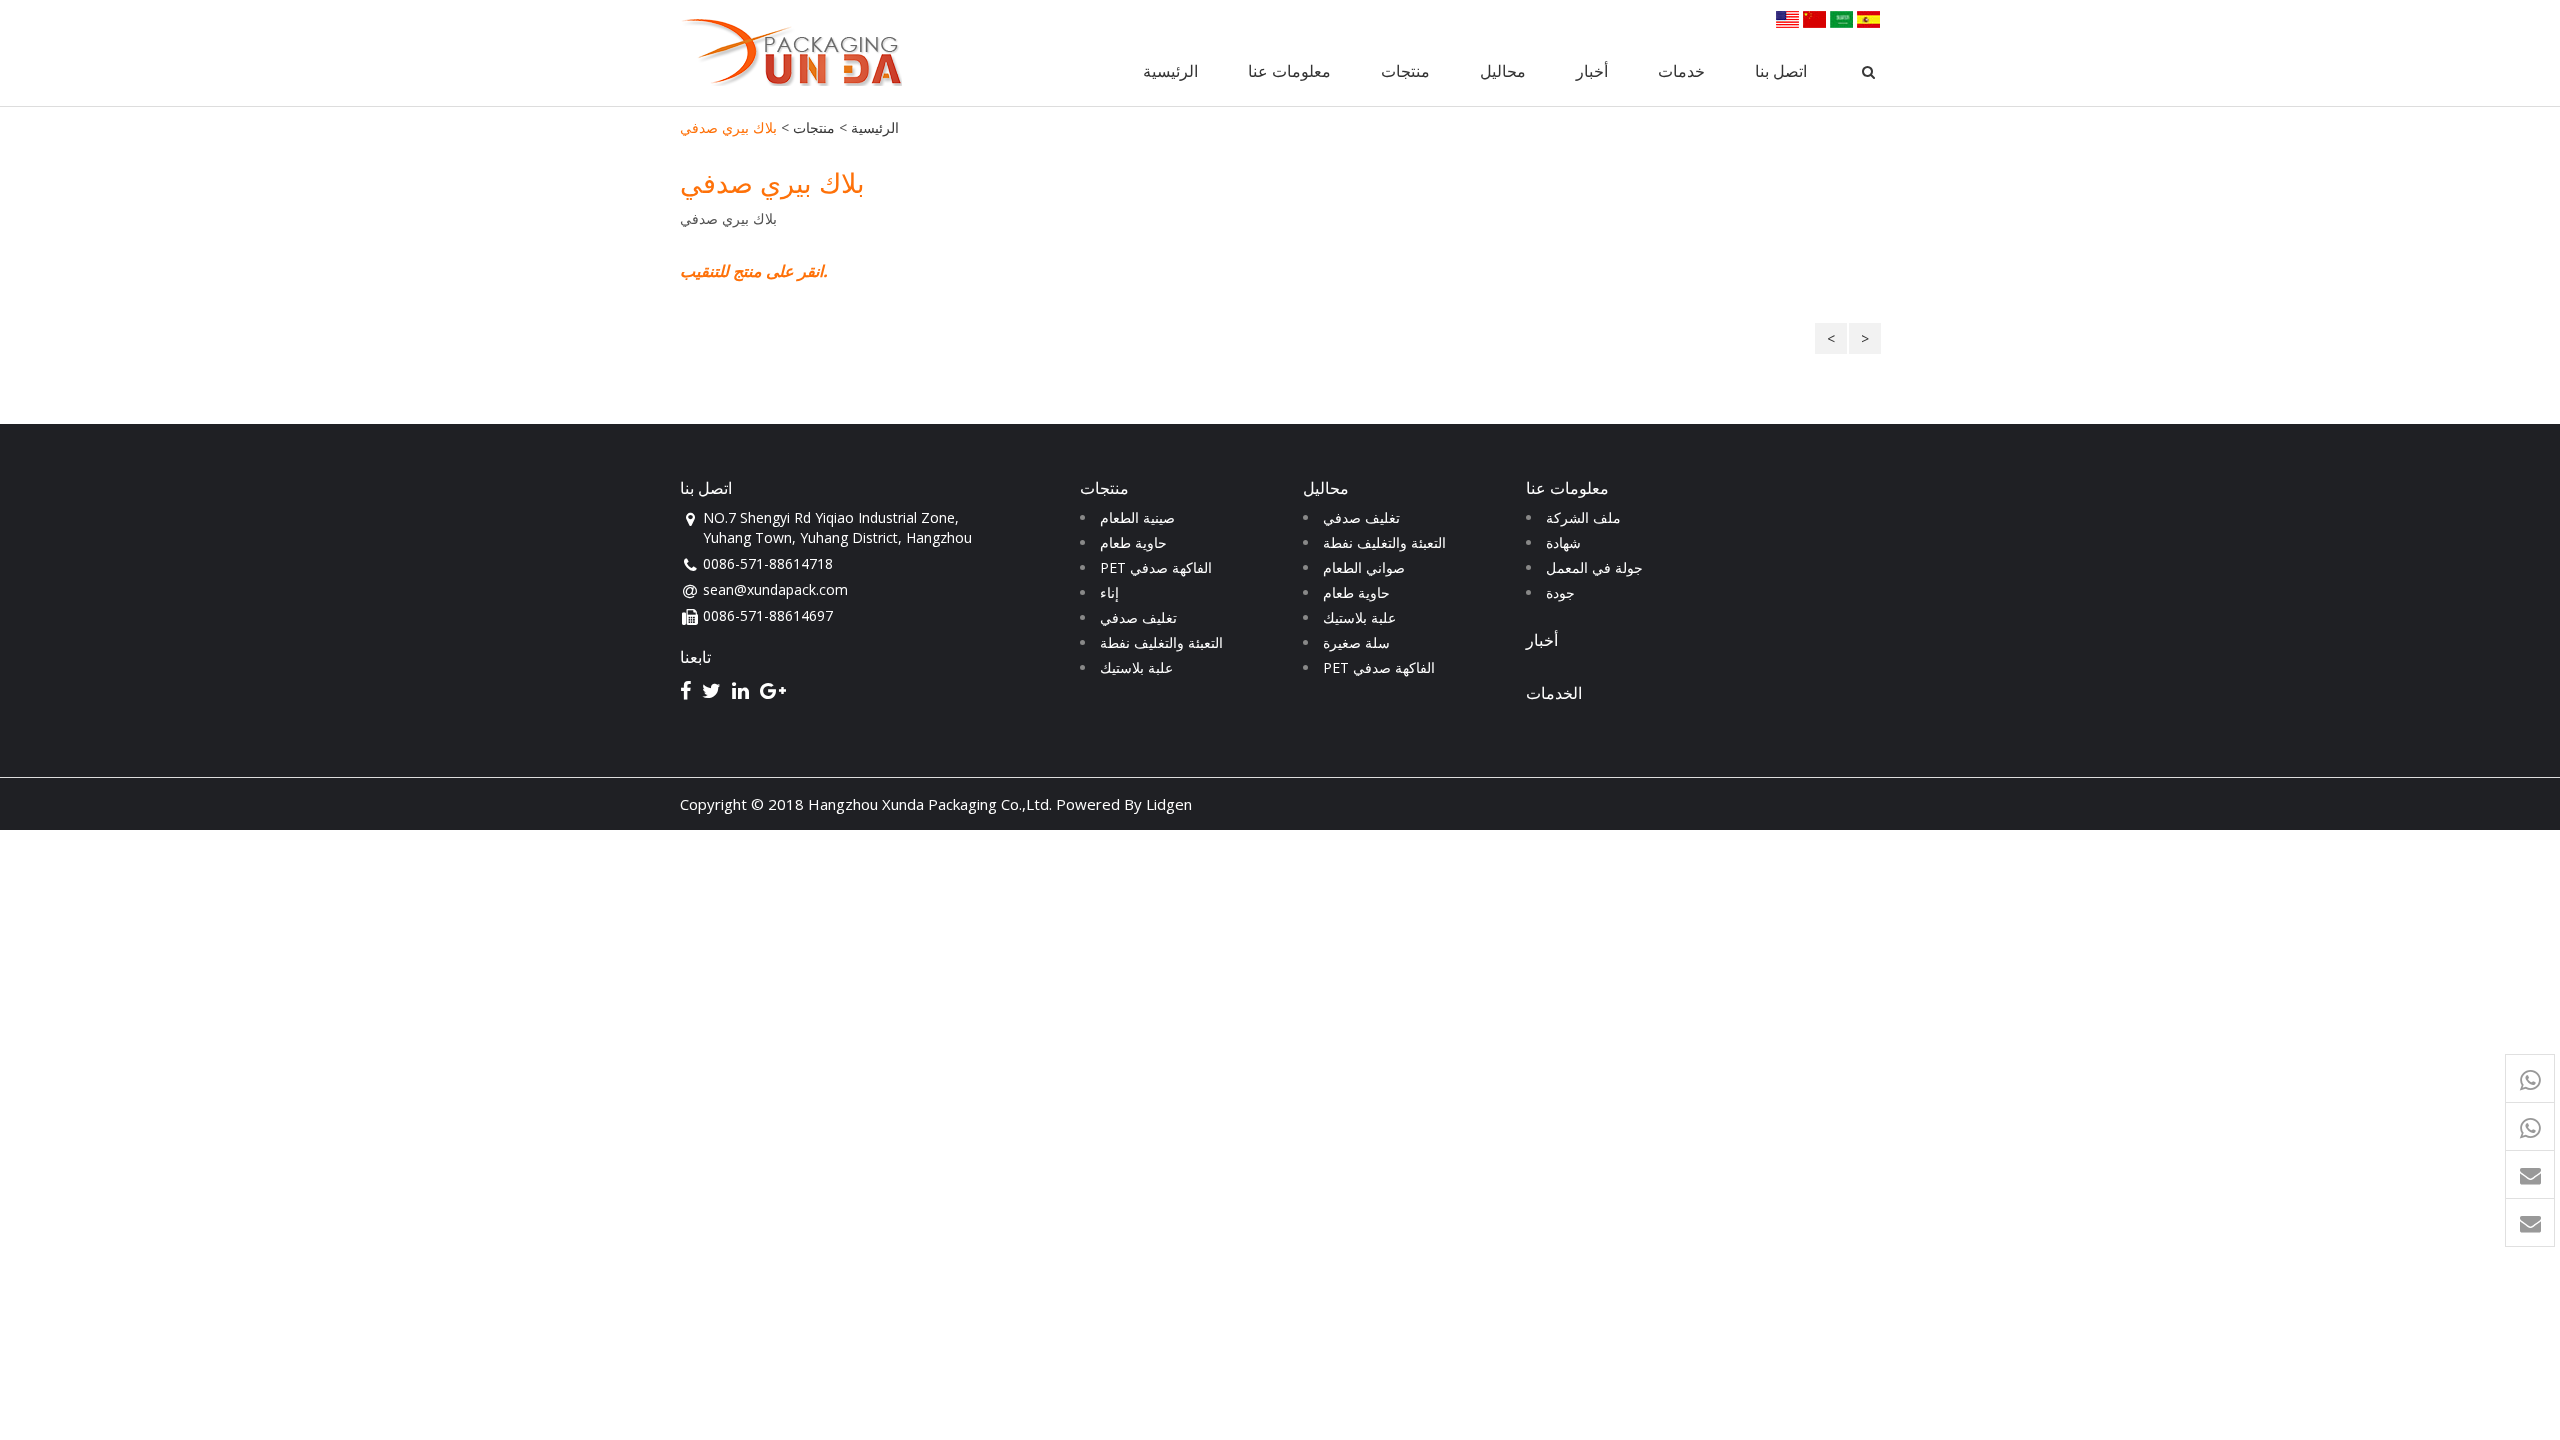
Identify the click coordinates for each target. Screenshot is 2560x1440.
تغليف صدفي (1138, 617)
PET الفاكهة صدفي (1156, 567)
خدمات (1681, 71)
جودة (1560, 592)
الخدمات (1554, 693)
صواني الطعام (1364, 567)
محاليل (1503, 71)
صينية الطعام (1137, 517)
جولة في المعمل (1594, 567)
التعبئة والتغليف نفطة (1161, 642)
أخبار (1592, 71)
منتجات (1405, 71)
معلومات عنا (1289, 71)
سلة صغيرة (1356, 642)
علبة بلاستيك (1136, 667)
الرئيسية (1170, 71)
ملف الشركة (1583, 517)
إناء (1109, 592)
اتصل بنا (1781, 71)
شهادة (1563, 542)
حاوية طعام (1133, 542)
